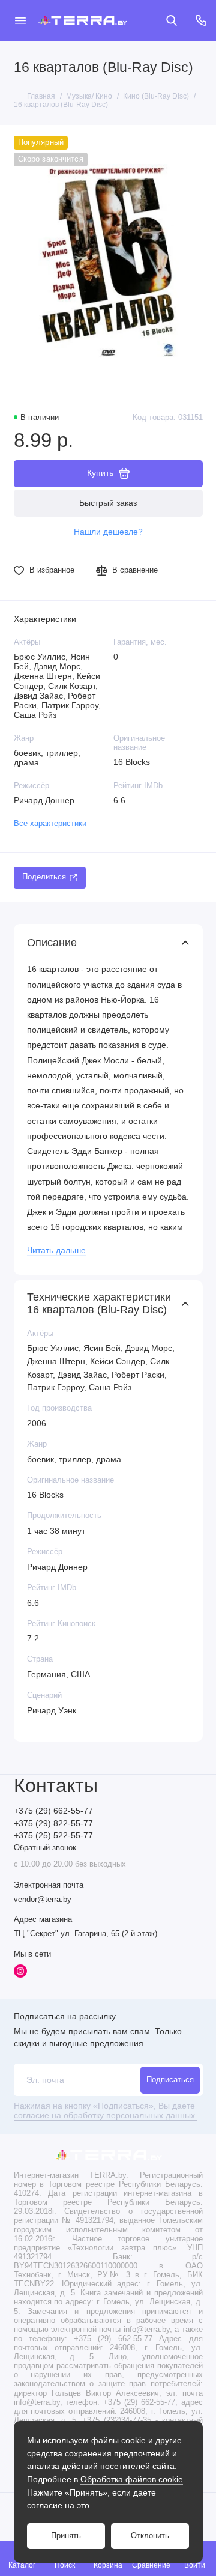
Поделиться (44, 877)
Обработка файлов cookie (132, 2479)
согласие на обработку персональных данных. (106, 2116)
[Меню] (20, 20)
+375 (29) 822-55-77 (53, 1824)
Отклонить (150, 2536)
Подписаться (170, 2080)
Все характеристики (50, 824)
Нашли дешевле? (108, 532)
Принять (66, 2536)
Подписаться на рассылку (65, 2016)
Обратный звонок (45, 1848)
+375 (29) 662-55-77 (53, 1811)
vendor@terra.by (43, 1900)
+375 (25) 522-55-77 (53, 1836)
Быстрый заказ (108, 503)
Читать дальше (56, 1250)
